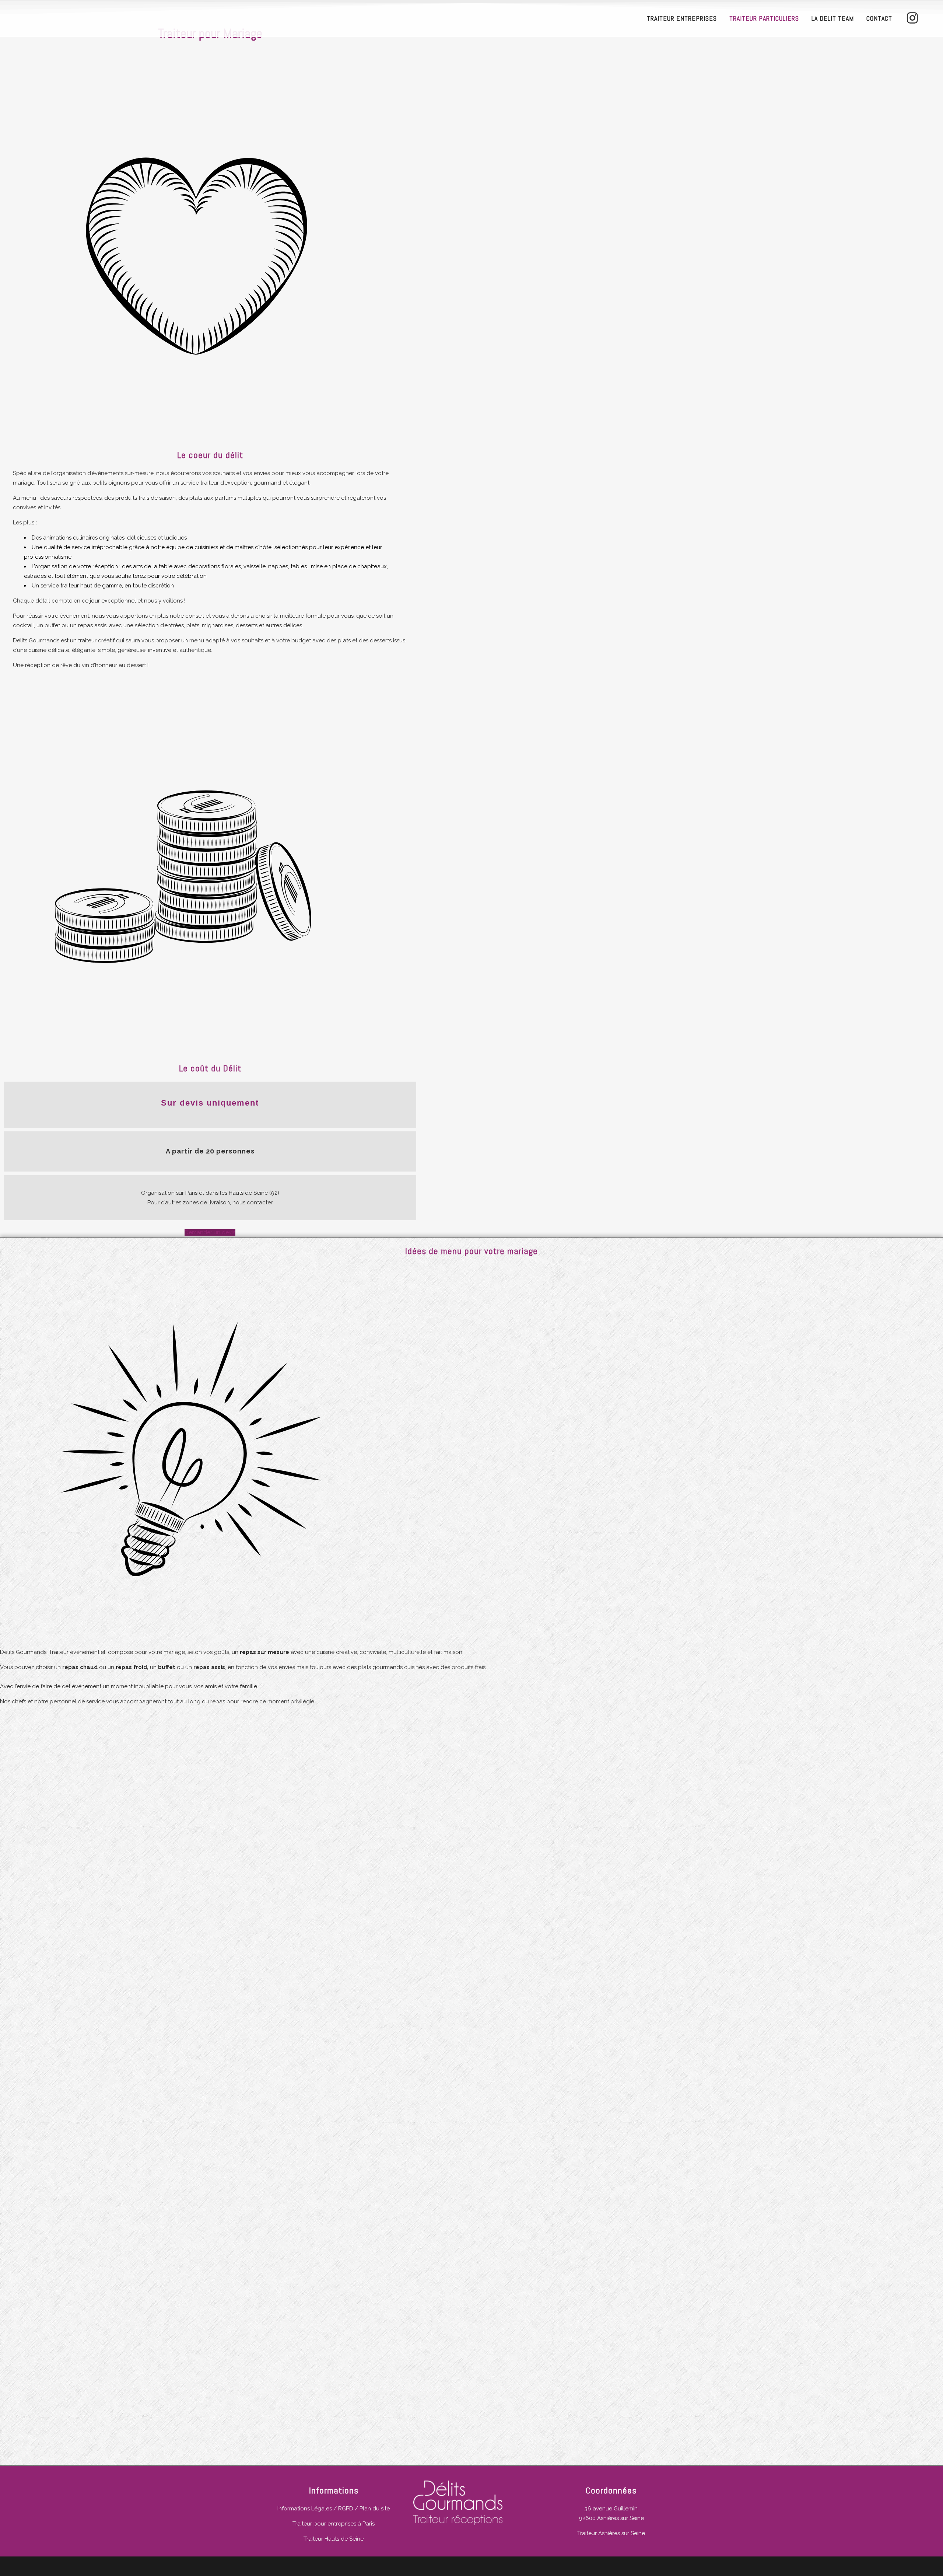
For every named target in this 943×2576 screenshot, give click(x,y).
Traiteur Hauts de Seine (334, 2539)
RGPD (346, 2509)
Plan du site (375, 2509)
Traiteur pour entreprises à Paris (334, 2524)
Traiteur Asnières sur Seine (611, 2533)
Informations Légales (305, 2509)
